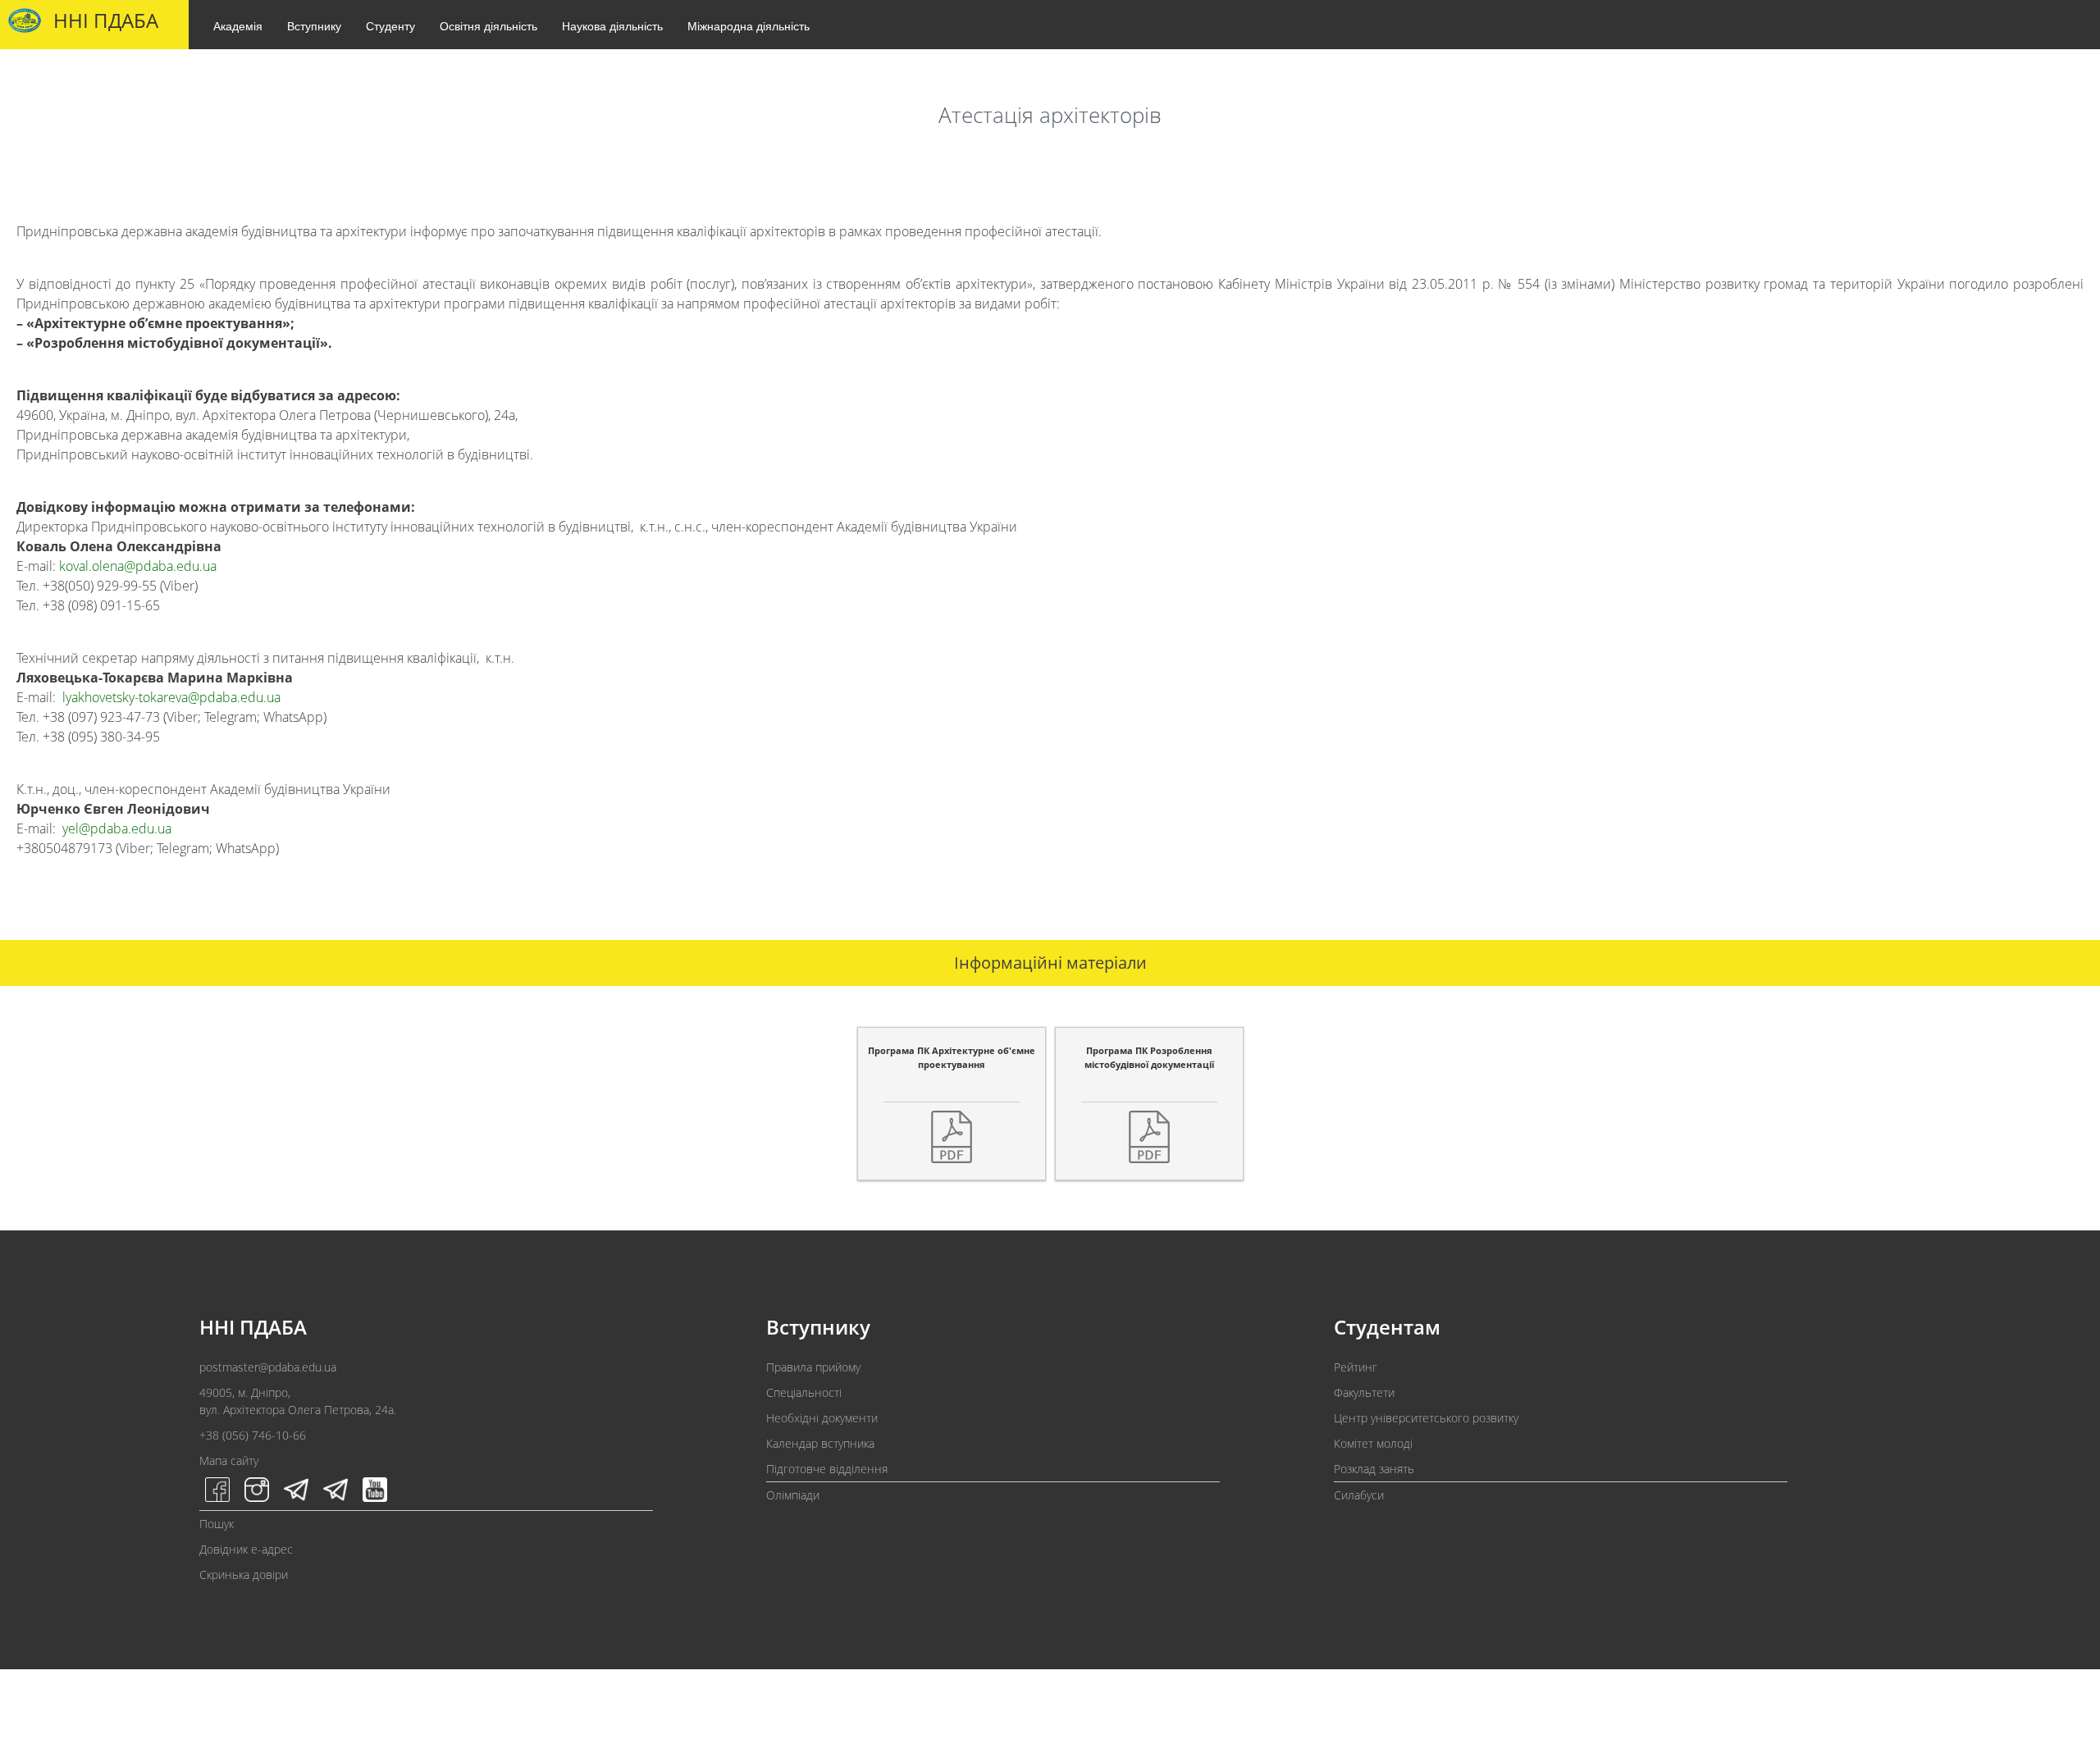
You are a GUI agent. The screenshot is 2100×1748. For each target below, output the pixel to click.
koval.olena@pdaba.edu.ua (138, 566)
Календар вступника (820, 1443)
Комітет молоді (1373, 1443)
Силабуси (1359, 1495)
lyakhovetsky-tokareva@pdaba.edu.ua (171, 697)
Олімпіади (793, 1495)
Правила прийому (813, 1367)
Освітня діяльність (488, 25)
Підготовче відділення (827, 1469)
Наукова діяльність (612, 25)
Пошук (217, 1524)
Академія (238, 25)
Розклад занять (1374, 1469)
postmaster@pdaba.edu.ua (268, 1367)
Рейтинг (1356, 1367)
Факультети (1364, 1392)
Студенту (390, 25)
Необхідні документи (822, 1418)
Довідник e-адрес (246, 1549)
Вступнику (314, 25)
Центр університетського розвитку (1426, 1418)
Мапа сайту (229, 1460)
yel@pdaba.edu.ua (117, 828)
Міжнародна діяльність (749, 25)
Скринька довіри (244, 1575)
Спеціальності (804, 1392)
